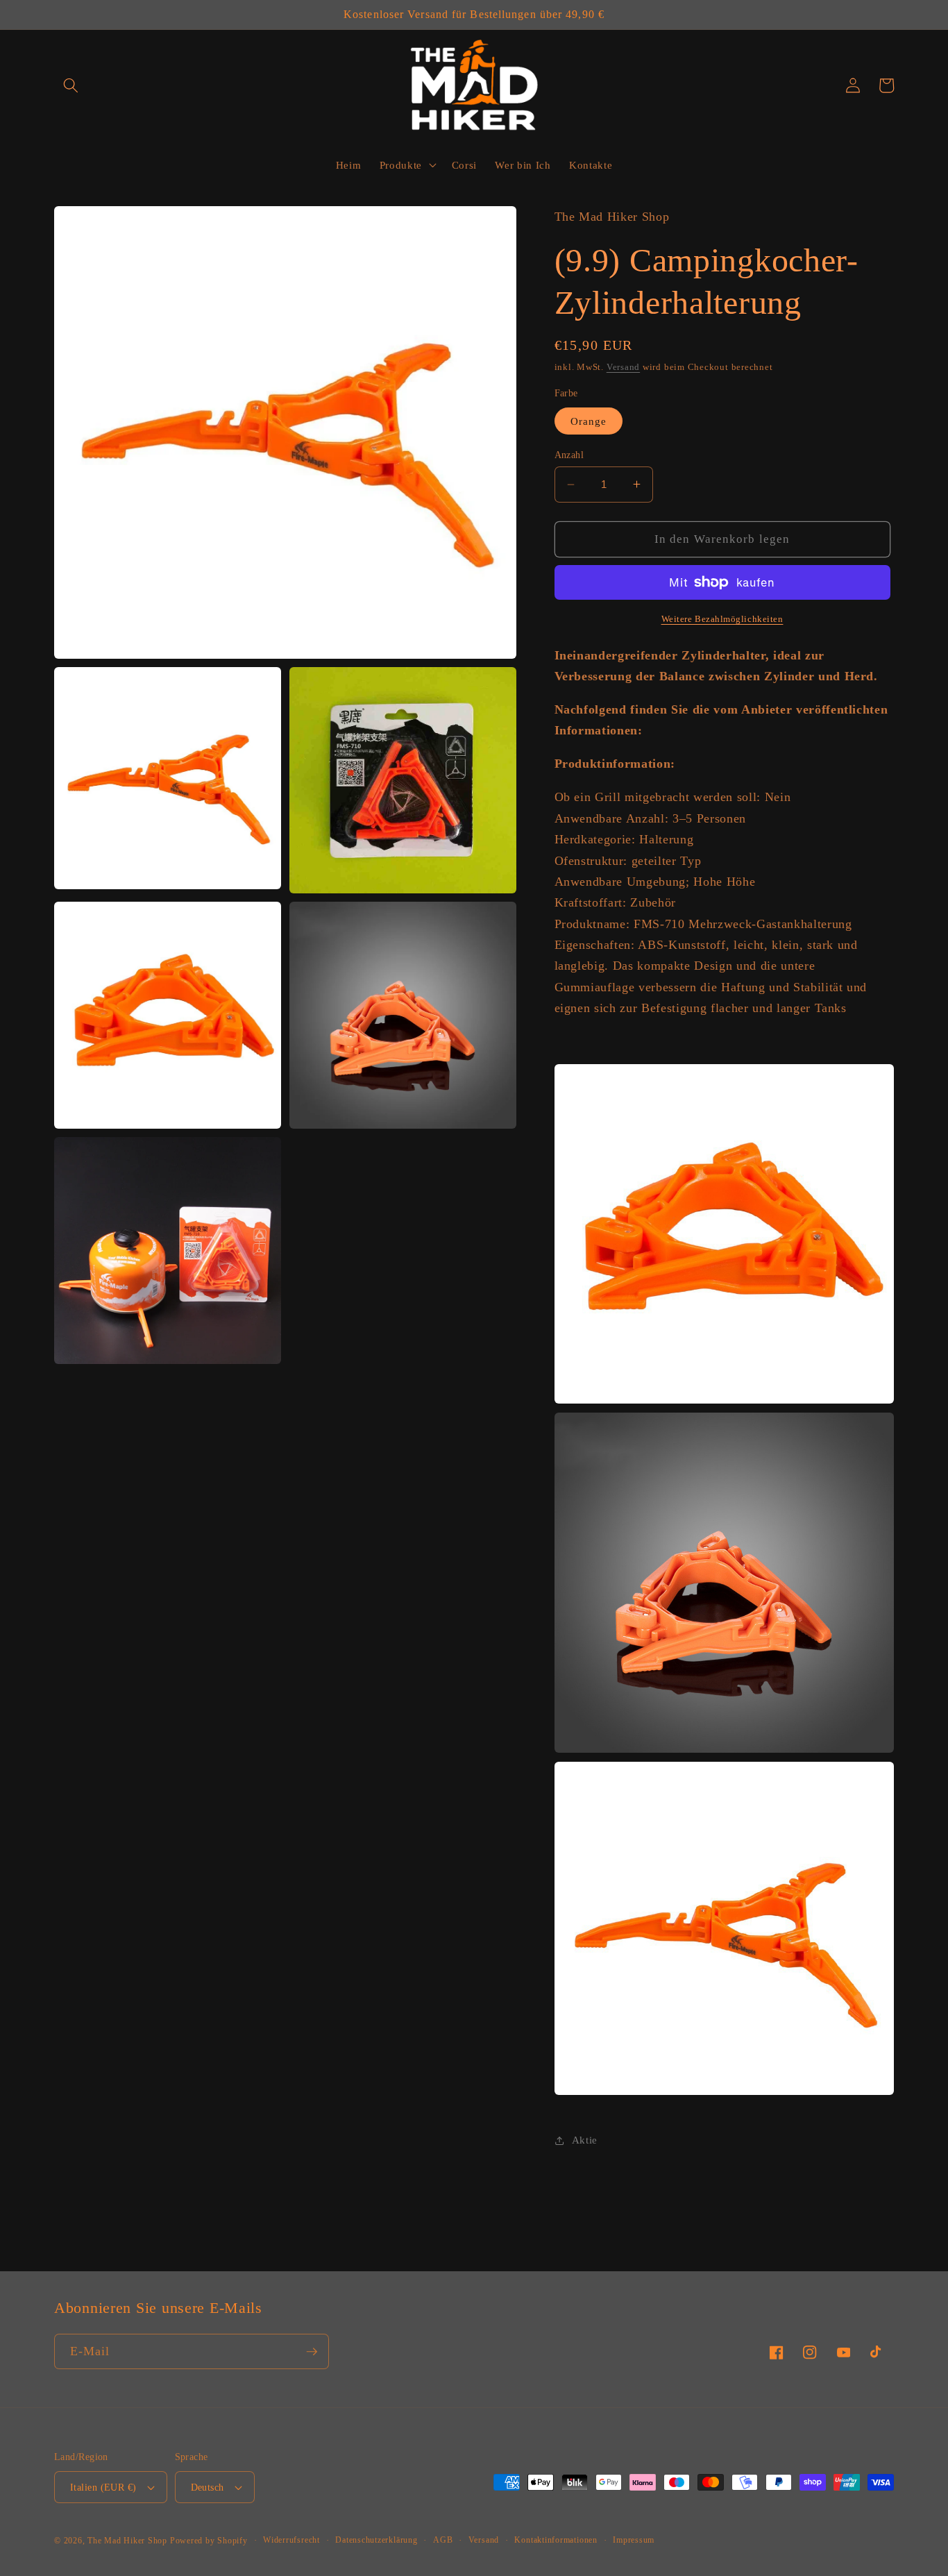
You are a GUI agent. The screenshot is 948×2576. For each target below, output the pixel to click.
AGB (443, 2540)
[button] (71, 85)
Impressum (634, 2540)
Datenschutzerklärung (376, 2540)
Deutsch (208, 2487)
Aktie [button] (585, 2140)
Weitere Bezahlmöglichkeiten (722, 619)
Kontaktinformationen (556, 2540)
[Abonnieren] (312, 2352)
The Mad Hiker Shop (127, 2541)
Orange (589, 420)
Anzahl (569, 455)
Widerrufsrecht (291, 2540)
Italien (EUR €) (103, 2487)
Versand (623, 367)
